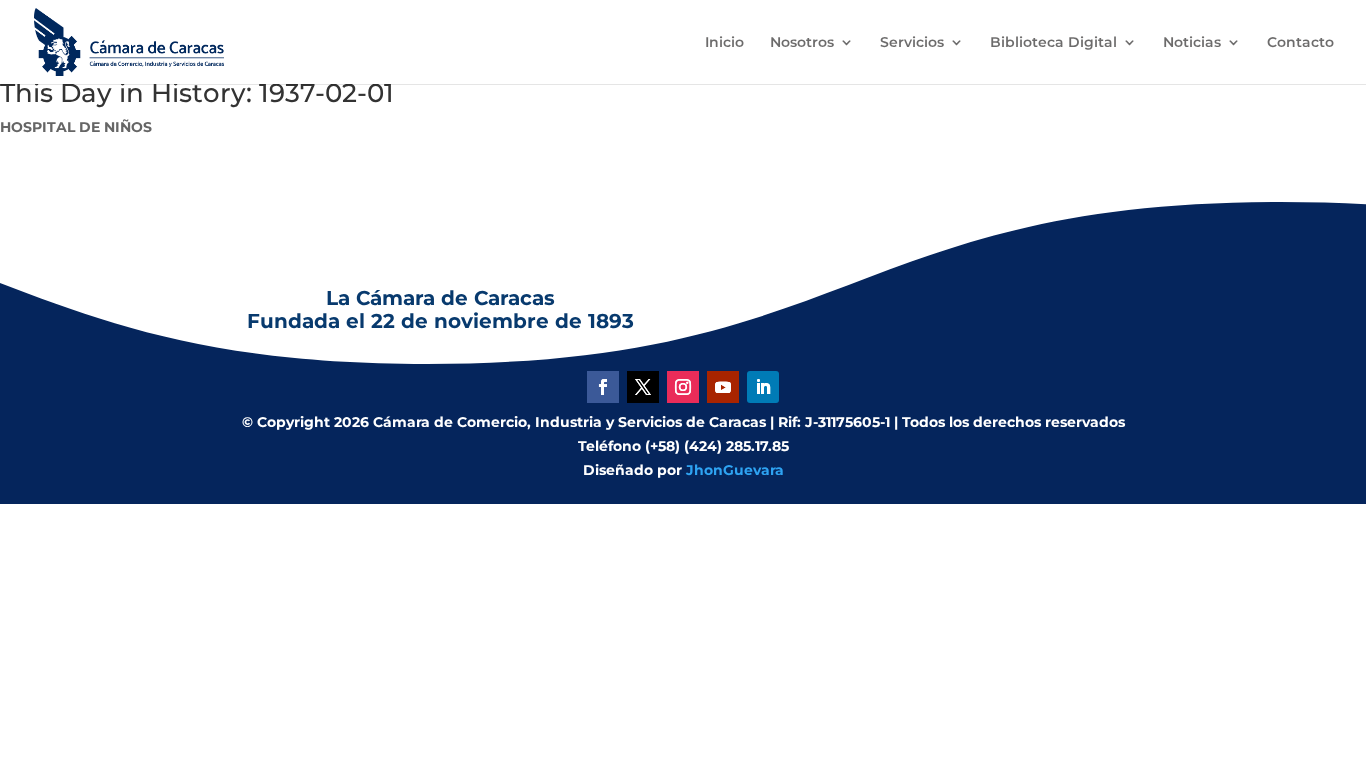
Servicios (912, 43)
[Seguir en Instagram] (683, 387)
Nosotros (802, 43)
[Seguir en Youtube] (723, 387)
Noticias (1192, 43)
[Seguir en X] (643, 387)
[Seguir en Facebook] (603, 387)
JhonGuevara (735, 470)
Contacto (1300, 43)
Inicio (724, 43)
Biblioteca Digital (1053, 43)
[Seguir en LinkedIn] (763, 387)
